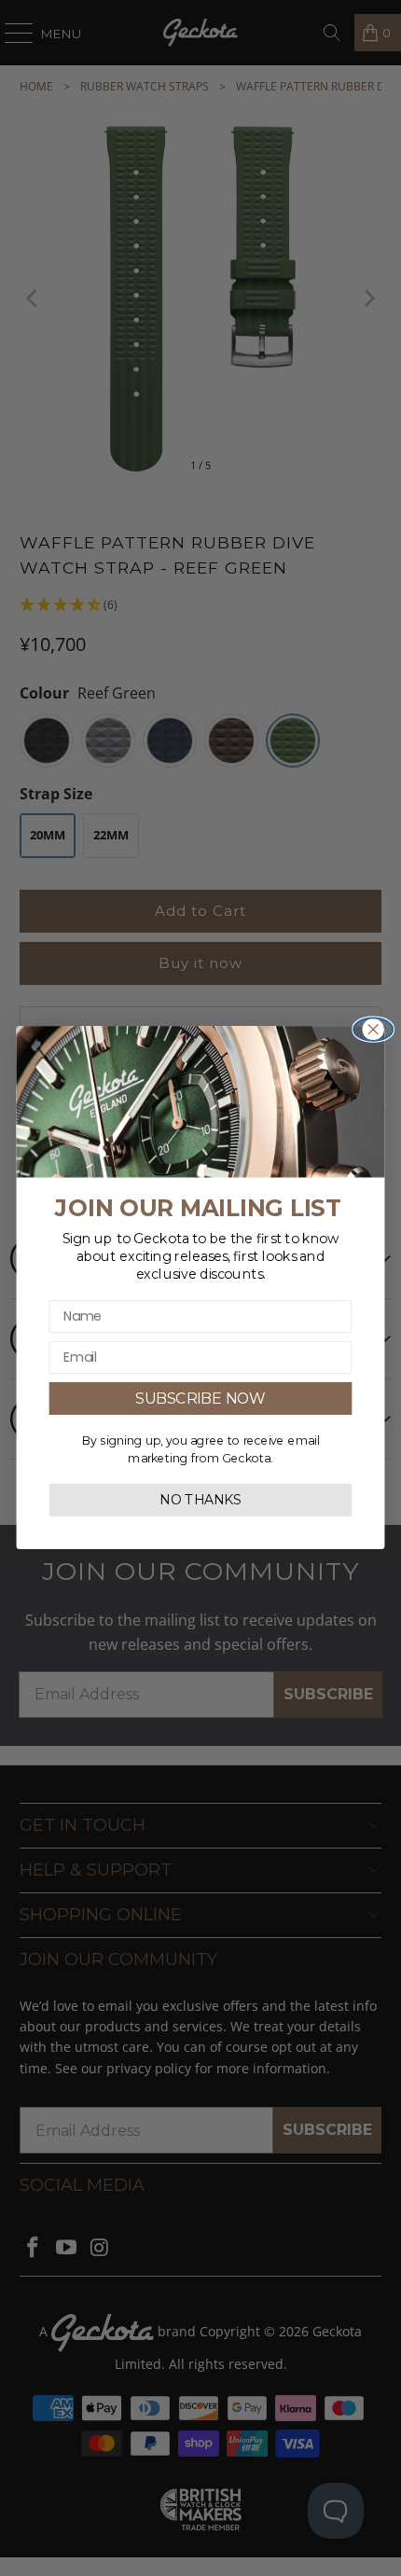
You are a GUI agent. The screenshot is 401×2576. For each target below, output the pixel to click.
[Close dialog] (373, 1030)
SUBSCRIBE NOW (200, 1399)
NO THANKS (200, 1500)
